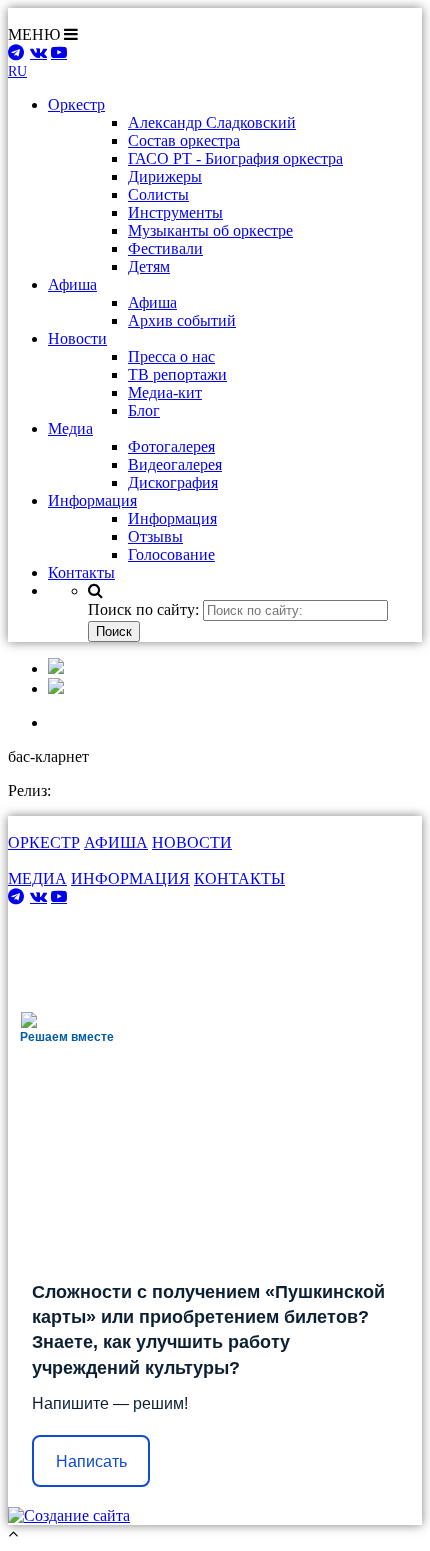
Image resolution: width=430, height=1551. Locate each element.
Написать (91, 1461)
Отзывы (155, 536)
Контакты (81, 572)
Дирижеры (165, 176)
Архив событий (182, 320)
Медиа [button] (70, 428)
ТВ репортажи (177, 374)
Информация (172, 518)
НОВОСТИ (192, 842)
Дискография (173, 482)
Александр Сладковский (212, 122)
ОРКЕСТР (44, 842)
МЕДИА (37, 878)
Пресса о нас (171, 356)
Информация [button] (92, 500)
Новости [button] (77, 338)
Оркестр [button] (76, 104)
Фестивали (165, 248)
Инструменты (175, 212)
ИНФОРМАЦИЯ (130, 878)
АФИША (116, 842)
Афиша (152, 302)
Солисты (158, 194)
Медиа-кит (165, 392)
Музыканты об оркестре (210, 230)
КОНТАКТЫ (239, 878)
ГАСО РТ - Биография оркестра (235, 158)
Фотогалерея (171, 446)
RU (17, 71)
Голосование (171, 554)
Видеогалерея (175, 464)
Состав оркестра (184, 140)
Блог (144, 410)
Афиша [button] (72, 284)
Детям (149, 266)
